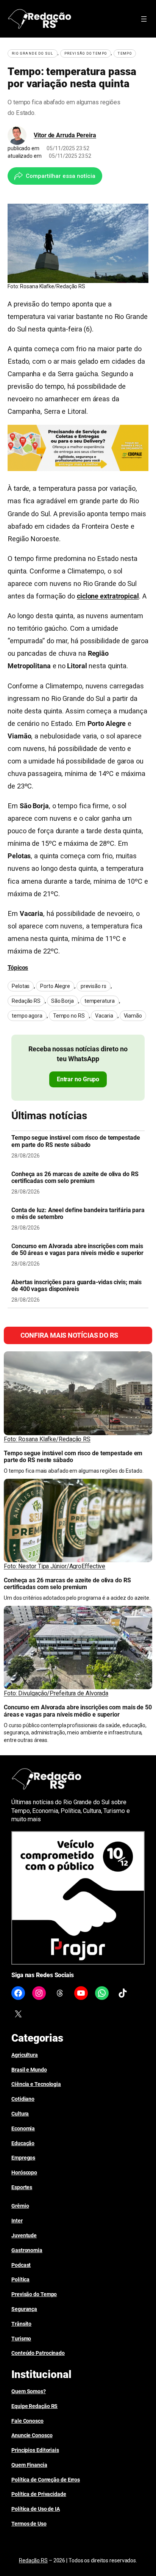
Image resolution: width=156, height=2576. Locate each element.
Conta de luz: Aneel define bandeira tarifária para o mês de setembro (78, 1214)
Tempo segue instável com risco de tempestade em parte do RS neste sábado (76, 1141)
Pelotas (21, 986)
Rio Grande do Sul (33, 53)
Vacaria (104, 1016)
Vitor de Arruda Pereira (65, 135)
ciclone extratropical (108, 596)
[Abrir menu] (144, 19)
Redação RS (26, 1001)
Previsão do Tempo (86, 53)
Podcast (21, 2265)
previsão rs (94, 986)
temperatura (100, 1001)
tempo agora (27, 1016)
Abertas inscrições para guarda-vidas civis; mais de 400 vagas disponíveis (76, 1286)
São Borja (62, 1001)
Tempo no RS (69, 1016)
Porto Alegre (55, 986)
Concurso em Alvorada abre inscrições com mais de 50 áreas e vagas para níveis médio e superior (77, 1250)
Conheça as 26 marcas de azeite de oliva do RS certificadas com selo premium (75, 1178)
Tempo (125, 53)
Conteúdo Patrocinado (38, 2353)
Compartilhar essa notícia (61, 176)
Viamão (133, 1016)
